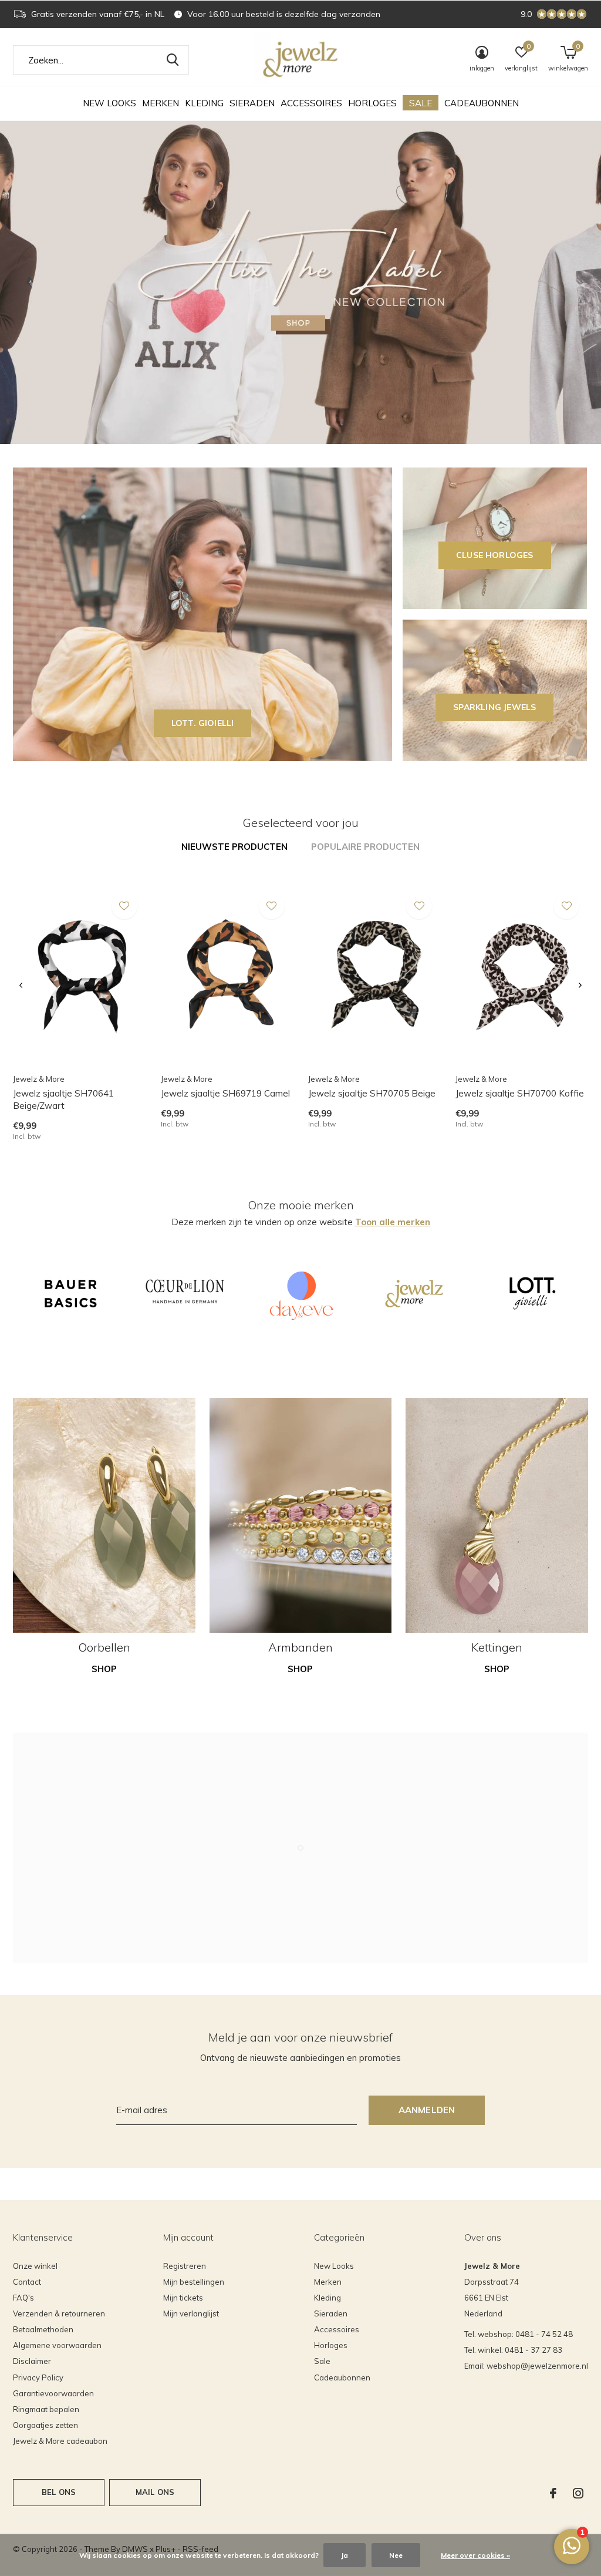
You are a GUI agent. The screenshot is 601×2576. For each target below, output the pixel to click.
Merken (161, 103)
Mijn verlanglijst (191, 2313)
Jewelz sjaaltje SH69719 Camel (225, 1093)
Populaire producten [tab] (365, 847)
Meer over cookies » (475, 2555)
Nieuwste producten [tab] (234, 847)
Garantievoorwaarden (53, 2393)
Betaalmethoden (43, 2329)
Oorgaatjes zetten (45, 2425)
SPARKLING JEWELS (494, 707)
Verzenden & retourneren (59, 2313)
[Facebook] (553, 2493)
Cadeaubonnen (482, 103)
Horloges (372, 103)
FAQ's (23, 2298)
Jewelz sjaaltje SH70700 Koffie (520, 1093)
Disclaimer (32, 2361)
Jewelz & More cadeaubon (60, 2441)
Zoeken (173, 60)
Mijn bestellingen (194, 2282)
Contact (27, 2282)
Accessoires (311, 103)
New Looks (109, 103)
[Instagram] (578, 2493)
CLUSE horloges (495, 555)
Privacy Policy (38, 2377)
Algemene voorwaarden (57, 2345)
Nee (396, 2555)
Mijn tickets (183, 2298)
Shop (104, 1669)
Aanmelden (427, 2110)
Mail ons (155, 2492)
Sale (421, 103)
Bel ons (59, 2492)
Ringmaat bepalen (46, 2409)
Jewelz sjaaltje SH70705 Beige (372, 1093)
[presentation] (21, 986)
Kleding (204, 103)
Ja (345, 2555)
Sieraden (252, 103)
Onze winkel (35, 2266)
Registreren (185, 2266)
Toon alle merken (393, 1222)
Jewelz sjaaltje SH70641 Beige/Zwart (63, 1099)
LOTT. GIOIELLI (203, 723)
